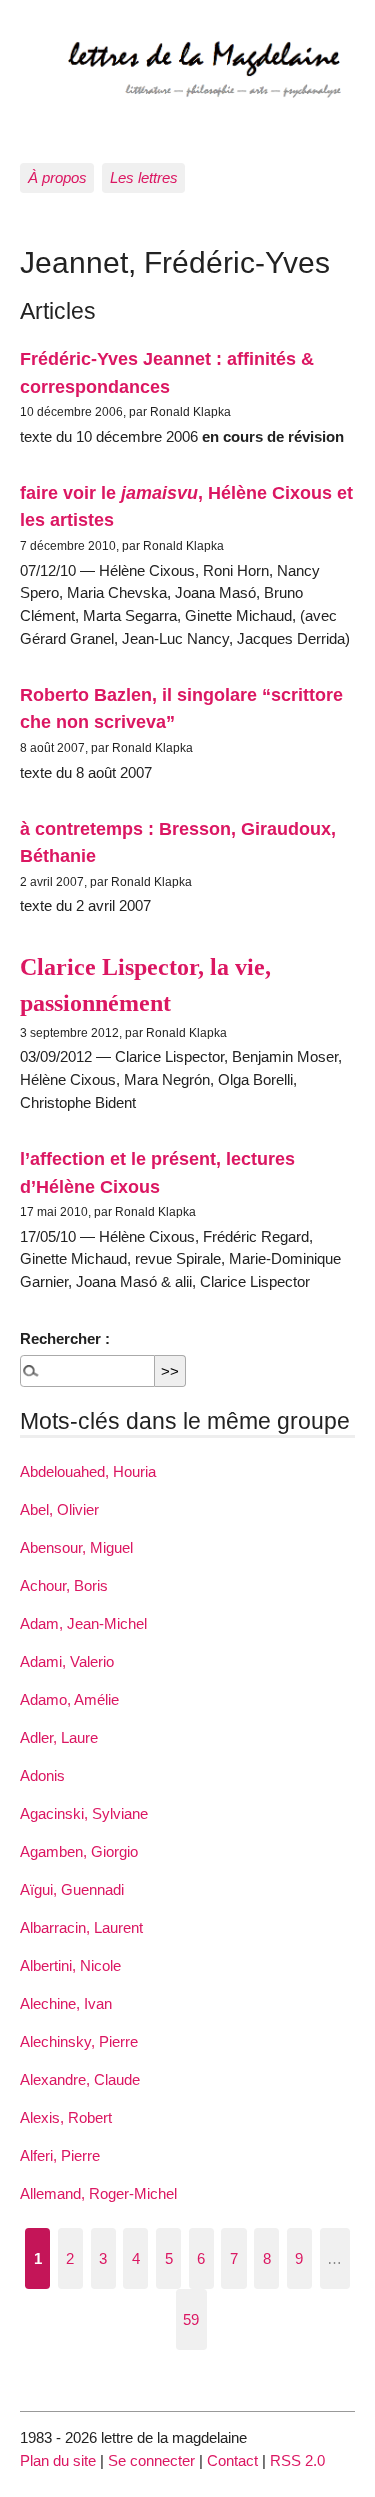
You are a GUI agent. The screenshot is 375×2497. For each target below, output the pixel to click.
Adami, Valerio (67, 1661)
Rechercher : (65, 1338)
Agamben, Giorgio (79, 1851)
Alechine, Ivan (66, 2003)
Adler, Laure (59, 1737)
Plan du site (58, 2460)
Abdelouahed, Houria (88, 1471)
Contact (232, 2460)
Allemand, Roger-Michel (98, 2193)
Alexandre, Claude (80, 2079)
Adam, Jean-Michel (83, 1623)
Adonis (42, 1775)
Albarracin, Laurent (81, 1927)
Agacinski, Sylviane (84, 1813)
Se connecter (151, 2460)
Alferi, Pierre (60, 2155)
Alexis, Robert (66, 2117)
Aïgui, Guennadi (72, 1889)
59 (191, 2319)
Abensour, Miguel (76, 1547)
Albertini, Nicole (70, 1965)
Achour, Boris (64, 1585)
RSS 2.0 (297, 2460)
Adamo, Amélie (69, 1699)
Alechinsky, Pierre (79, 2041)
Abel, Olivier (59, 1509)
